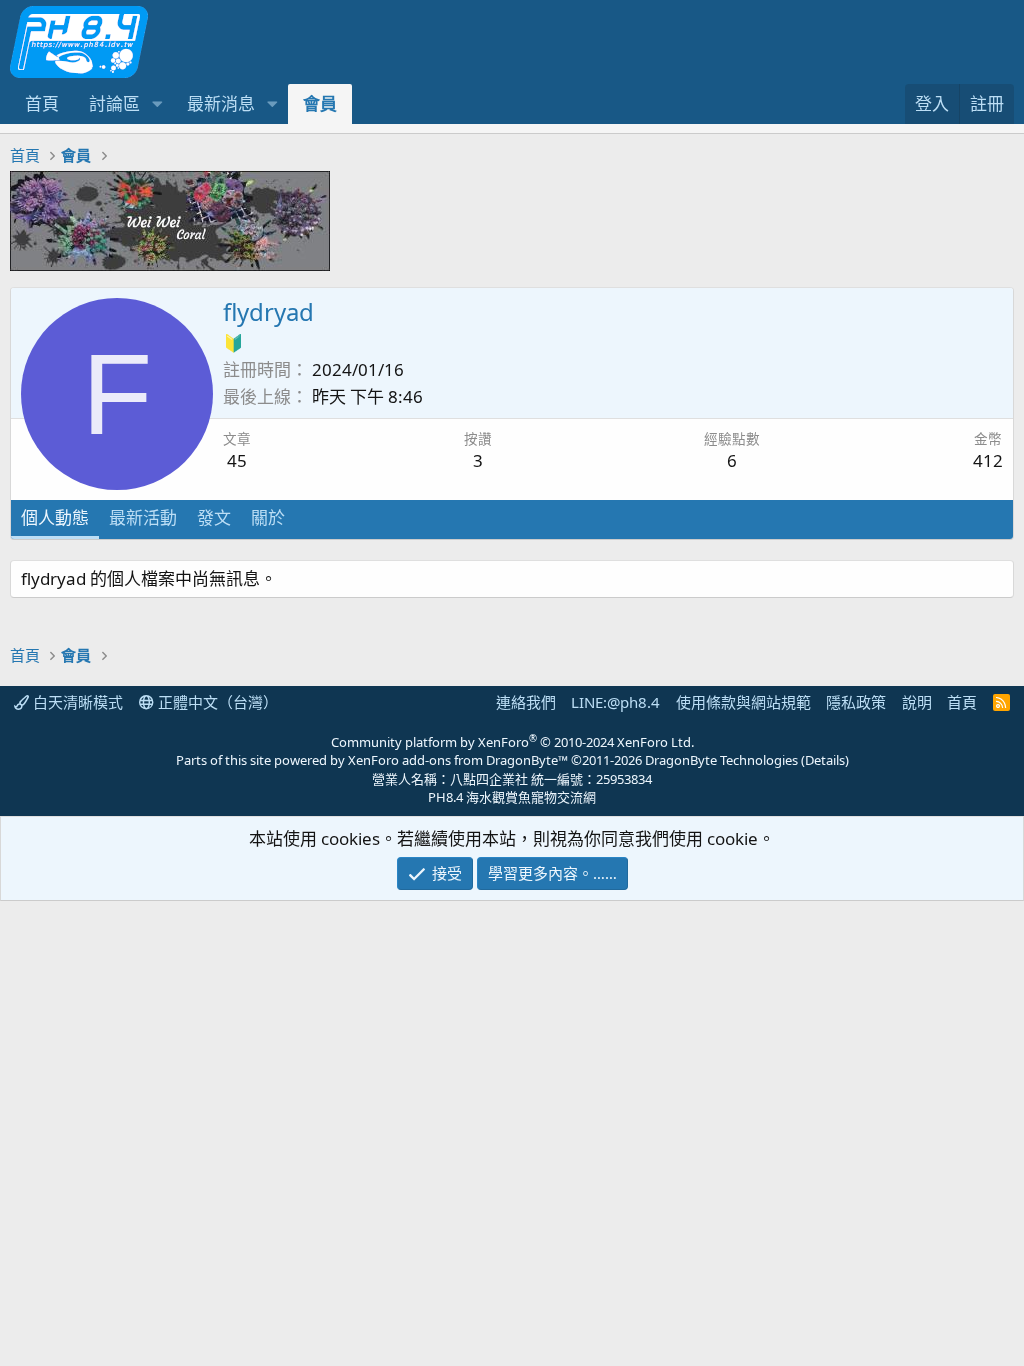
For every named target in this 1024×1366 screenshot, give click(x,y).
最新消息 (221, 103)
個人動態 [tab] (55, 517)
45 (237, 460)
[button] (157, 104)
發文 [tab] (214, 517)
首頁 (42, 103)
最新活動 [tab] (143, 517)
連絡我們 (526, 702)
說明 (917, 702)
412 (988, 460)
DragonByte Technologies (721, 760)
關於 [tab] (268, 517)
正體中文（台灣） (216, 702)
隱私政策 (856, 702)
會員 (320, 103)
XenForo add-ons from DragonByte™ (458, 760)
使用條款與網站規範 (743, 702)
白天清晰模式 (76, 702)
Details (825, 760)
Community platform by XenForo (512, 742)
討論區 (114, 103)
